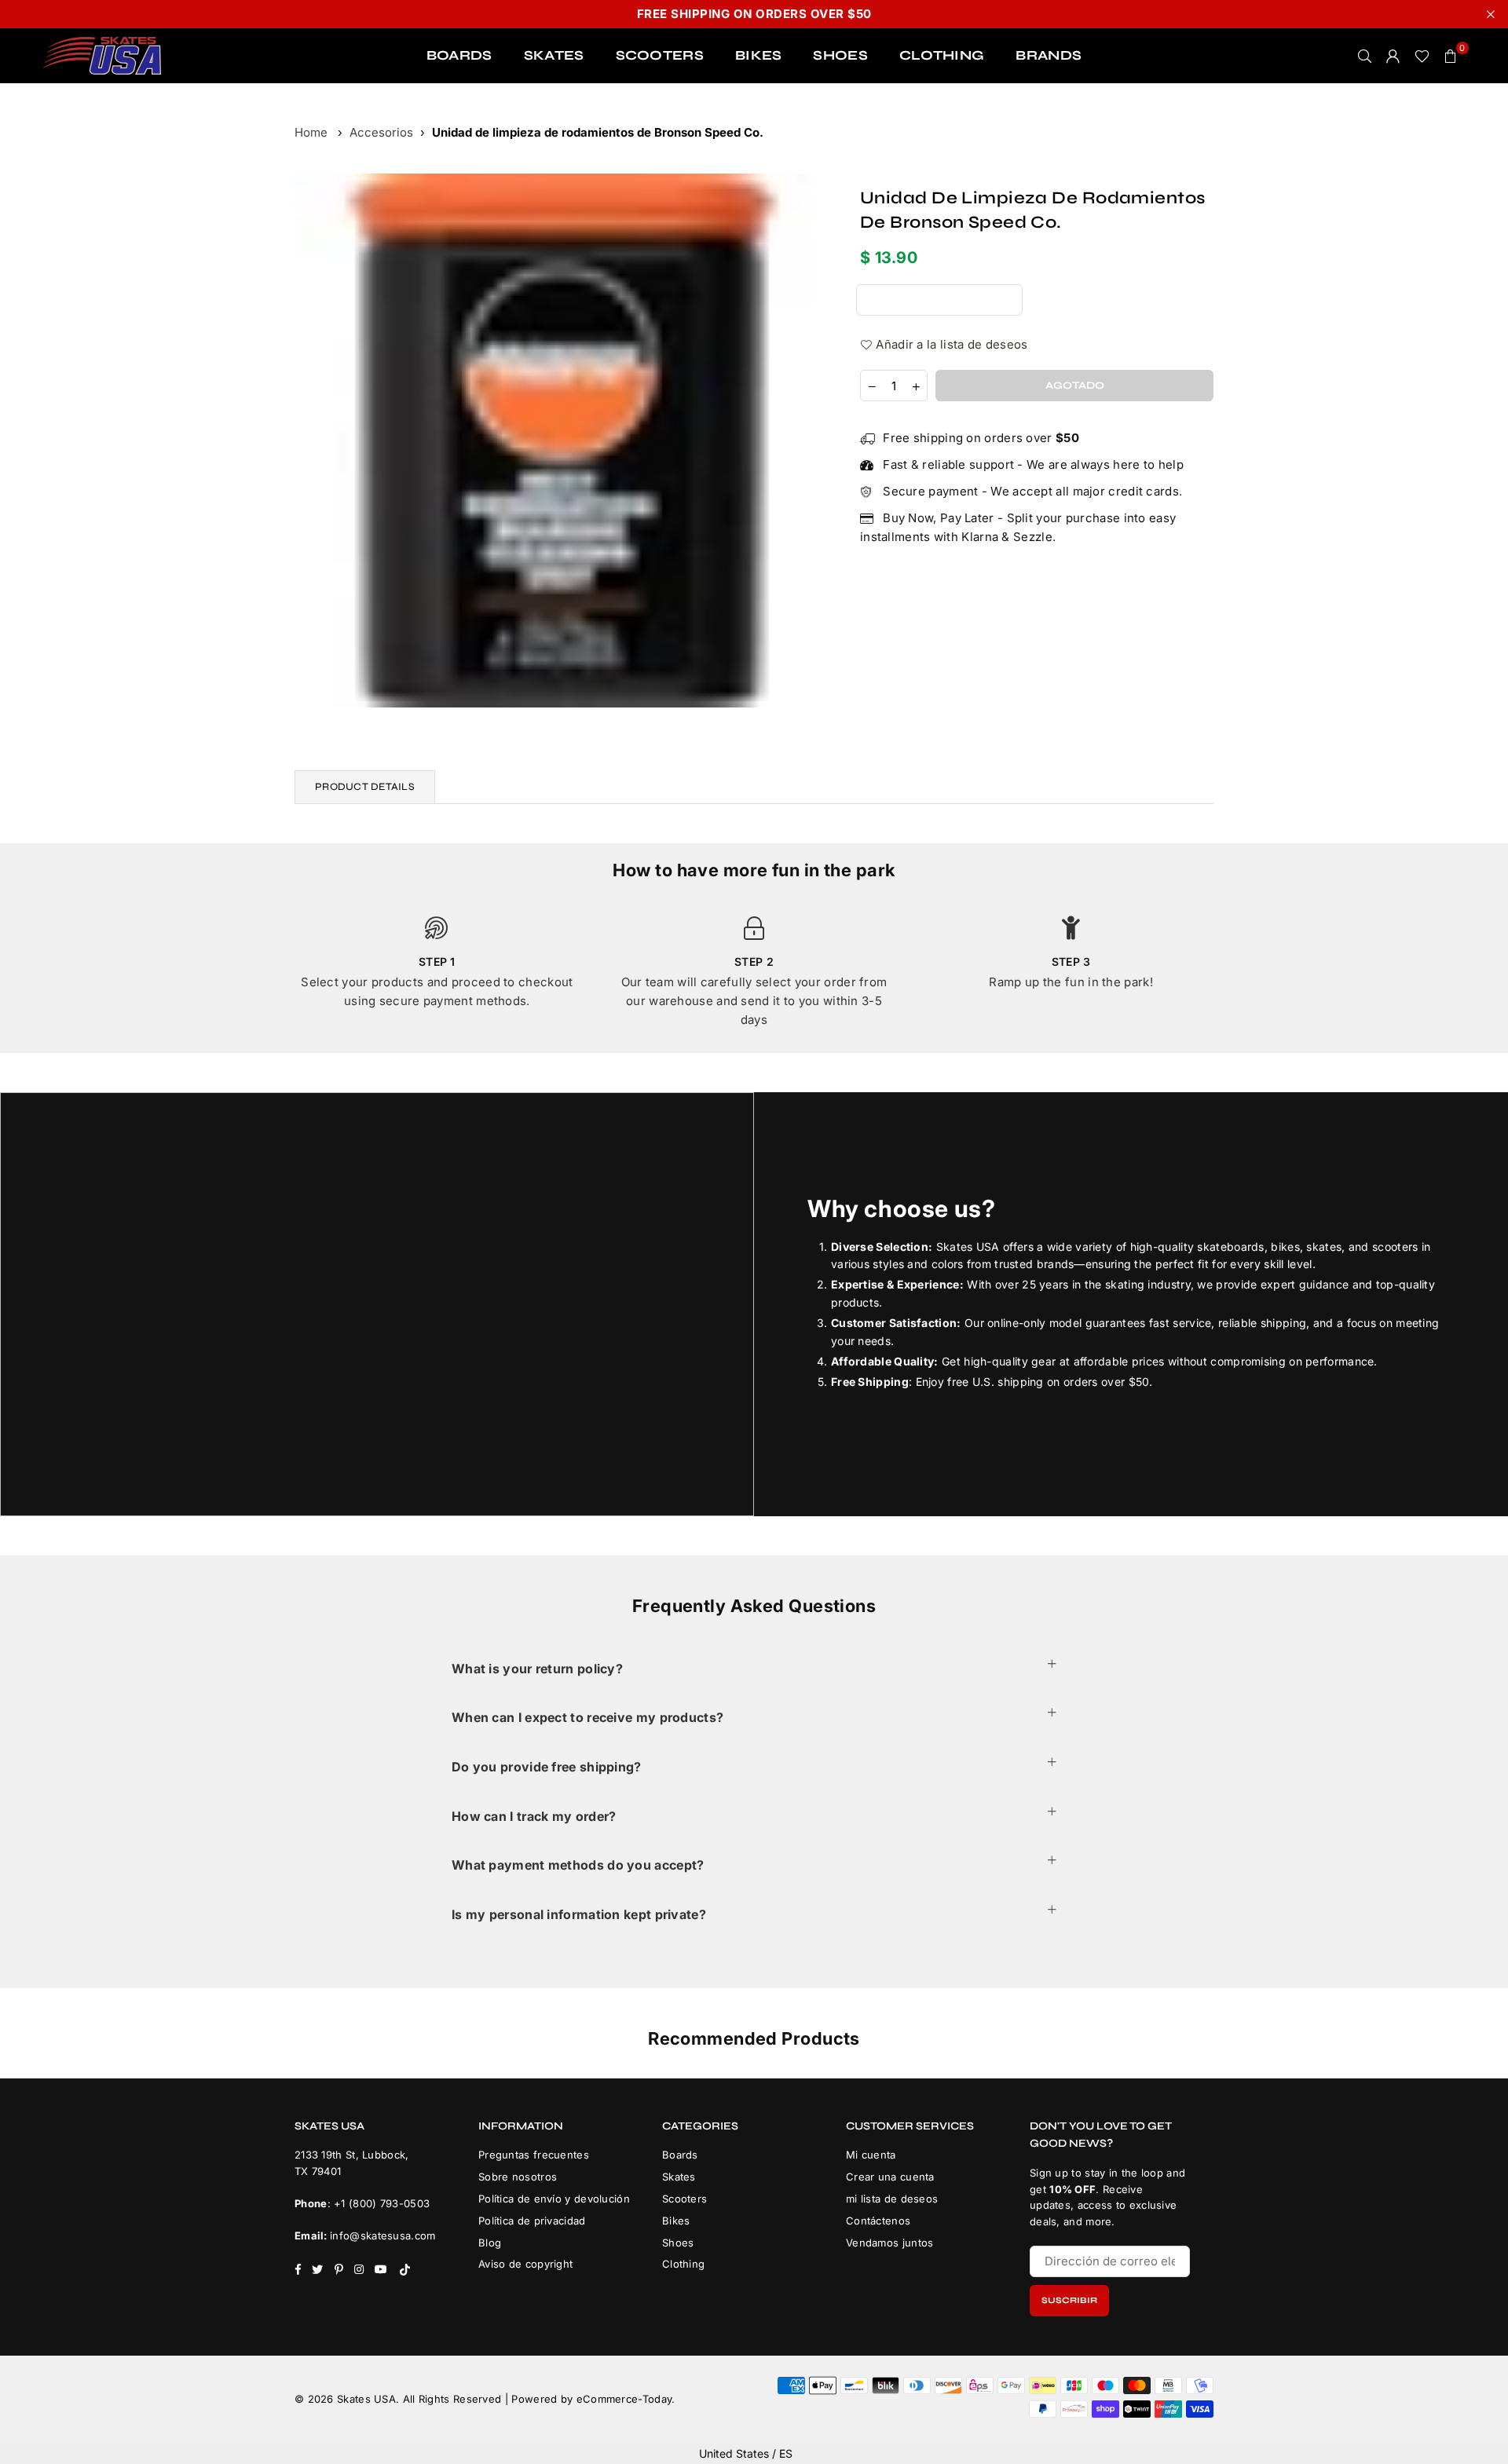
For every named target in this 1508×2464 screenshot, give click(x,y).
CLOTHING (942, 55)
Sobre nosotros (518, 2177)
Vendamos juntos (890, 2243)
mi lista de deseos (892, 2199)
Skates (679, 2177)
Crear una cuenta (890, 2177)
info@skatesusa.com (382, 2236)
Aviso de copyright (525, 2264)
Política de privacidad (532, 2221)
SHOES (840, 55)
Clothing (683, 2264)
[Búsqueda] (1365, 56)
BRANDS (1049, 55)
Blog (490, 2243)
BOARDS (459, 55)
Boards (680, 2155)
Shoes (678, 2243)
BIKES (759, 55)
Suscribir (1069, 2300)
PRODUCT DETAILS (365, 787)
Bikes (676, 2221)
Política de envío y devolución (554, 2199)
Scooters (684, 2199)
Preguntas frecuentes (534, 2155)
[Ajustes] (1393, 56)
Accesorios (381, 132)
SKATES (554, 55)
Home (311, 132)
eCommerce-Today (624, 2399)
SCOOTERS (660, 55)
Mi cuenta (871, 2155)
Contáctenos (878, 2221)
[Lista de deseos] (1422, 56)
